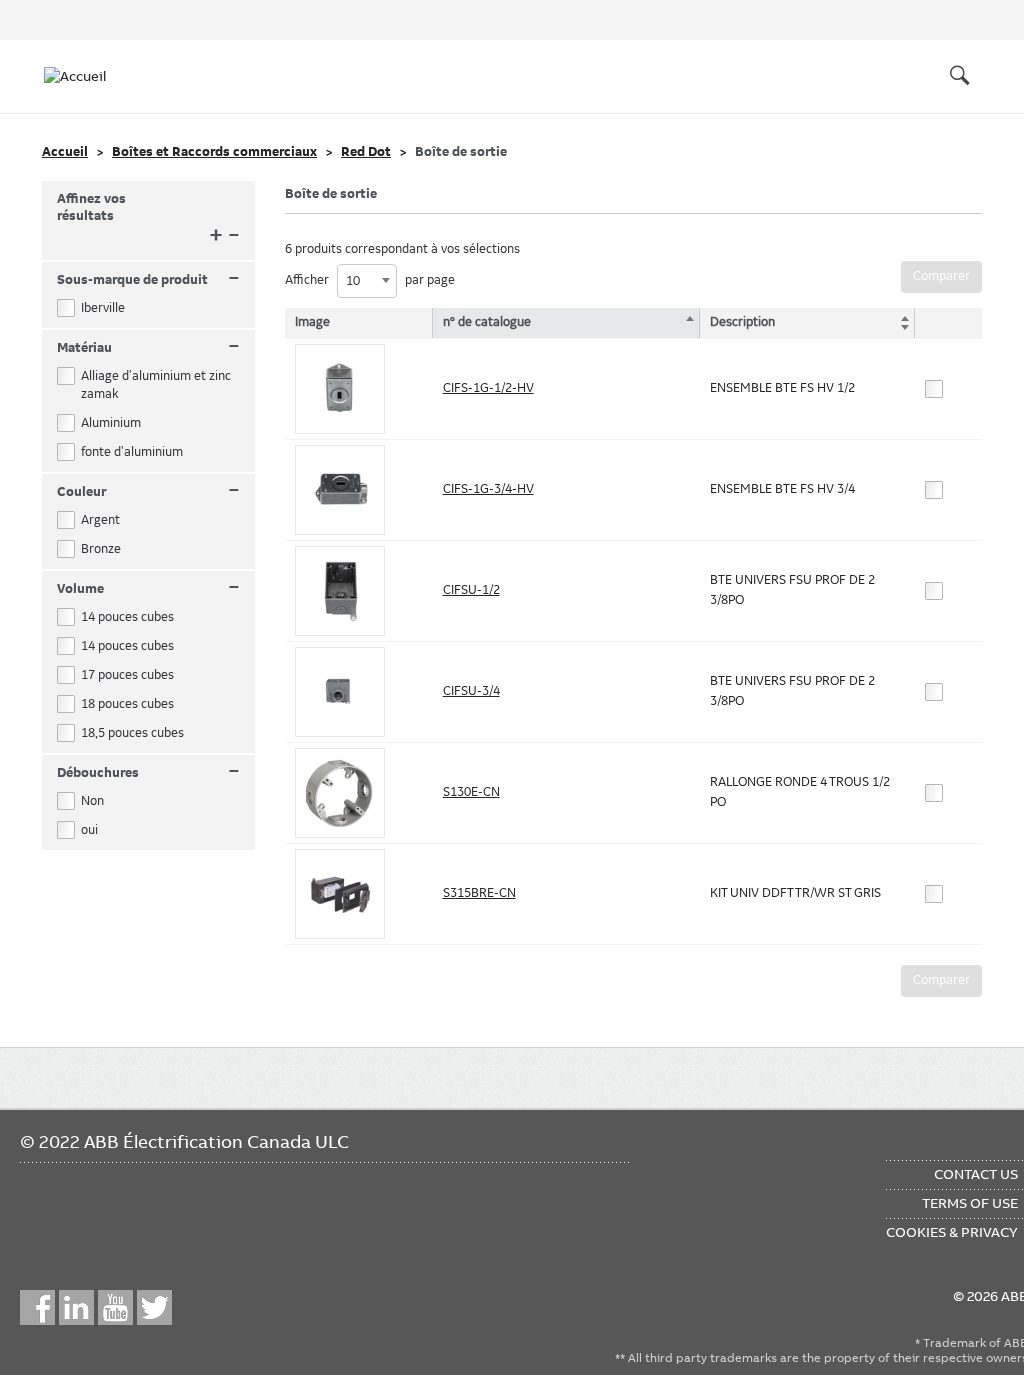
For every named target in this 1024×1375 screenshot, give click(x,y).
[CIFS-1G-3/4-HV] (340, 490)
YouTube (115, 1307)
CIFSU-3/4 (471, 691)
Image (312, 322)
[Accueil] (84, 76)
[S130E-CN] (340, 793)
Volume (148, 589)
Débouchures (148, 773)
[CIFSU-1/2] (340, 591)
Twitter (154, 1307)
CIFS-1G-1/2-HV (488, 388)
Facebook (37, 1307)
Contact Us (976, 1174)
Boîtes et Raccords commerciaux (214, 152)
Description (742, 322)
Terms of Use (970, 1203)
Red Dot (366, 152)
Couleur (148, 492)
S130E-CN (471, 792)
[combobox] (367, 281)
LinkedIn (76, 1307)
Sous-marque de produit (148, 280)
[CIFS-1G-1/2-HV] (340, 389)
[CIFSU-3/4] (340, 692)
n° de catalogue (487, 322)
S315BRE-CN (479, 893)
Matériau (148, 348)
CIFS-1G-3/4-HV (488, 489)
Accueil (65, 152)
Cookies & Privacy (952, 1232)
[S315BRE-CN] (340, 894)
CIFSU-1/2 (471, 590)
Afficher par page (370, 280)
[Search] (960, 76)
